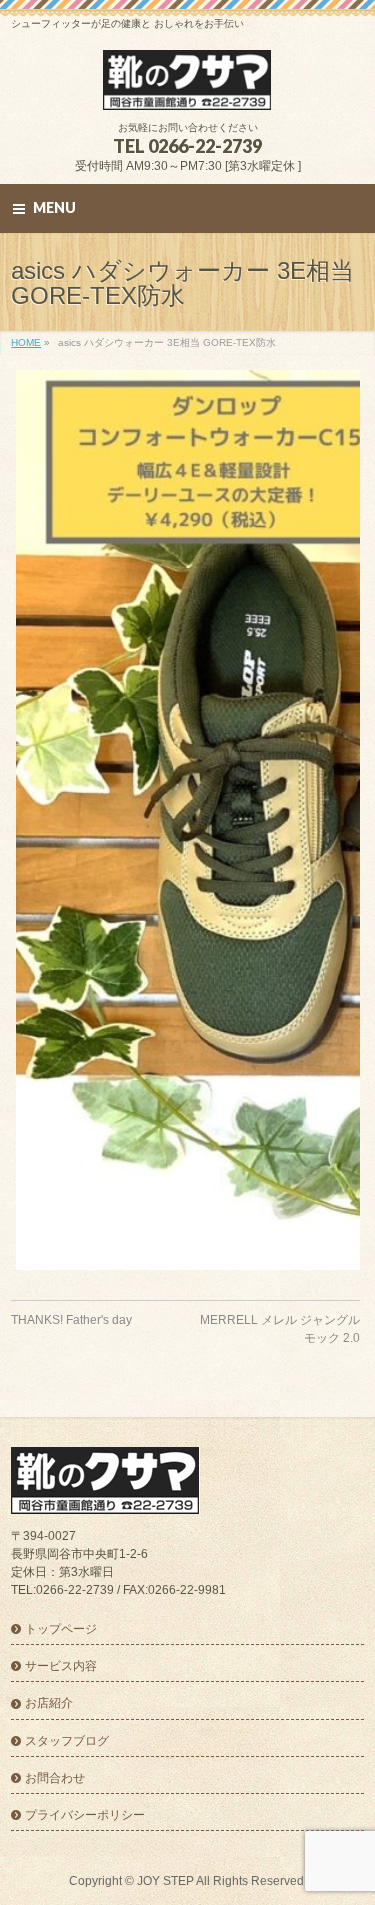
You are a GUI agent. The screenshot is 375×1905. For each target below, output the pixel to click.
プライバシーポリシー (85, 1815)
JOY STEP (165, 1881)
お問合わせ (55, 1778)
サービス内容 (61, 1666)
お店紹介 (49, 1703)
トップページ (61, 1629)
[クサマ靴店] (187, 87)
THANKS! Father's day (71, 1320)
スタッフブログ (67, 1741)
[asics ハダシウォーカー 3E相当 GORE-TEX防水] (185, 820)
